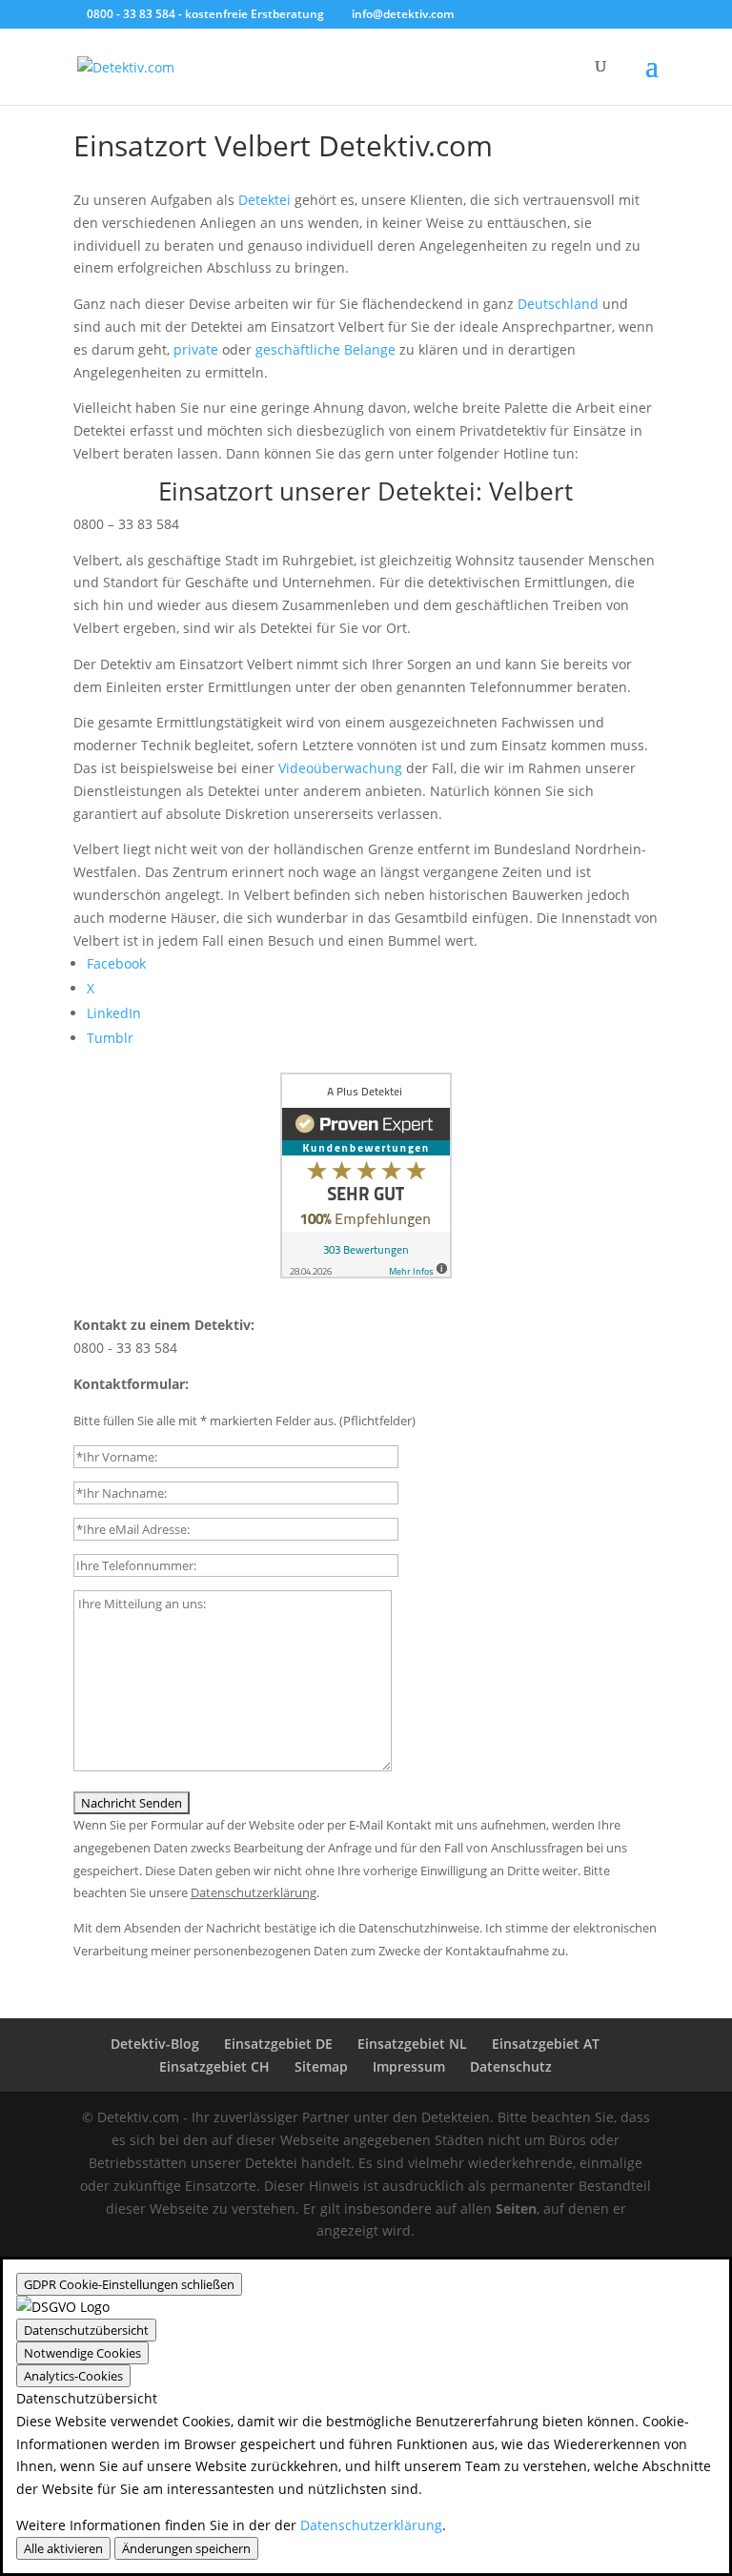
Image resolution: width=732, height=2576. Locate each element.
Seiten (516, 2208)
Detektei (264, 200)
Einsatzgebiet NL (412, 2044)
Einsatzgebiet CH (214, 2066)
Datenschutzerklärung (371, 2525)
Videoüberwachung (340, 768)
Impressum (409, 2066)
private (196, 349)
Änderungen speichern (186, 2548)
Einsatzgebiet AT (546, 2044)
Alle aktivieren (63, 2548)
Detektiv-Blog (155, 2044)
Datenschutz (511, 2066)
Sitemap (321, 2066)
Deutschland (558, 304)
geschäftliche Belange (325, 349)
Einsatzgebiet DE (278, 2044)
